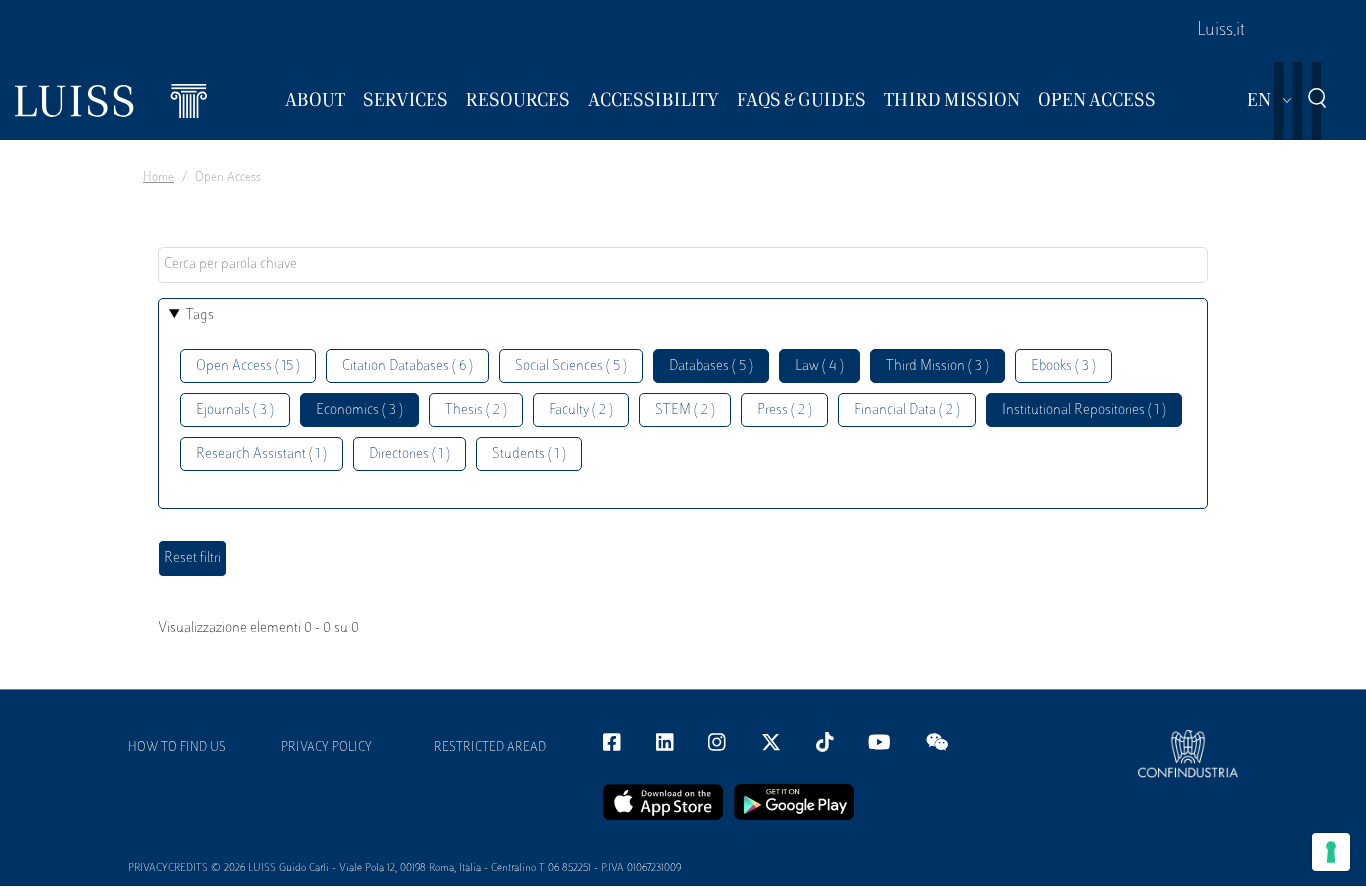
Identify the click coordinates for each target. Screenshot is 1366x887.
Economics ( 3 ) (359, 410)
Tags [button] (200, 315)
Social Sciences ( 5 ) (571, 366)
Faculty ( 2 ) (581, 410)
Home (158, 178)
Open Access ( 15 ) (248, 366)
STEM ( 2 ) (685, 410)
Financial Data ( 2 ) (907, 410)
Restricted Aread (490, 748)
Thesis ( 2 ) (476, 410)
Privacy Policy (326, 748)
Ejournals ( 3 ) (235, 410)
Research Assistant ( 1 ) (261, 454)
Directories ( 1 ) (409, 454)
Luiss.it (1221, 31)
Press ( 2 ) (784, 410)
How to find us (177, 748)
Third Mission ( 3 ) (937, 366)
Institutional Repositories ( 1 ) (1084, 410)
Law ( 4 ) (819, 366)
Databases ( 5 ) (711, 366)
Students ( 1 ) (529, 454)
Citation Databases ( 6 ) (407, 366)
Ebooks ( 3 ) (1063, 366)
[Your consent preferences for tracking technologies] (1331, 852)
